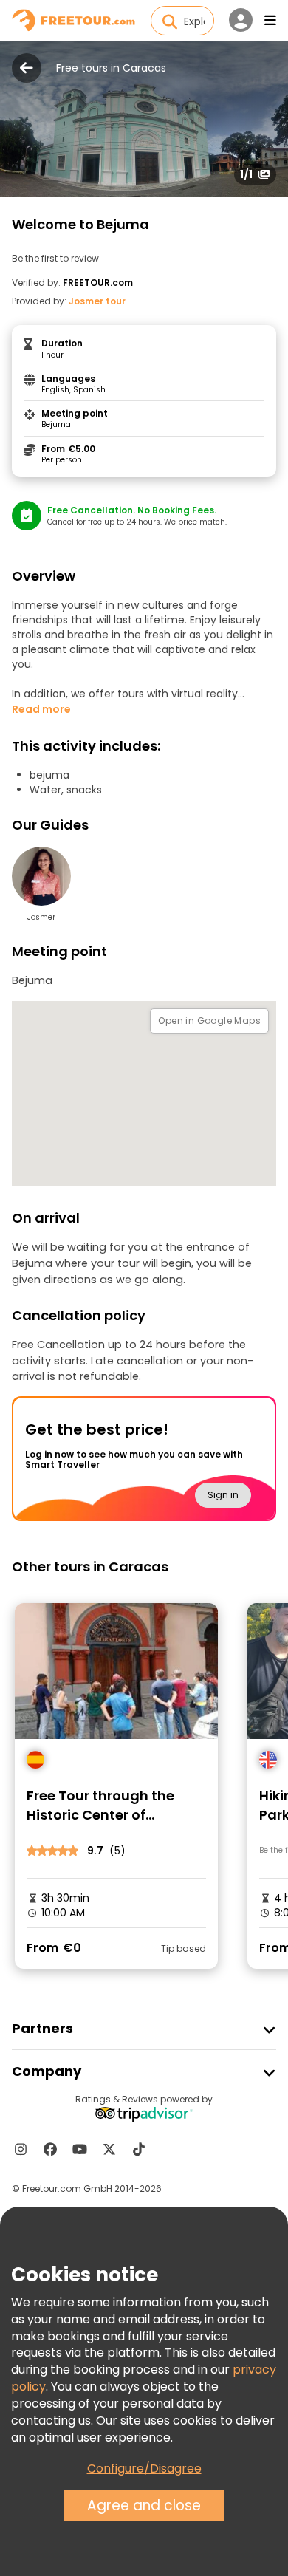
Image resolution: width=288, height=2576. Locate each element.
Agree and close (144, 2505)
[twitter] (109, 2149)
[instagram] (21, 2149)
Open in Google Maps (209, 1021)
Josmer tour (97, 301)
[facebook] (50, 2149)
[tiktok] (139, 2149)
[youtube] (80, 2149)
